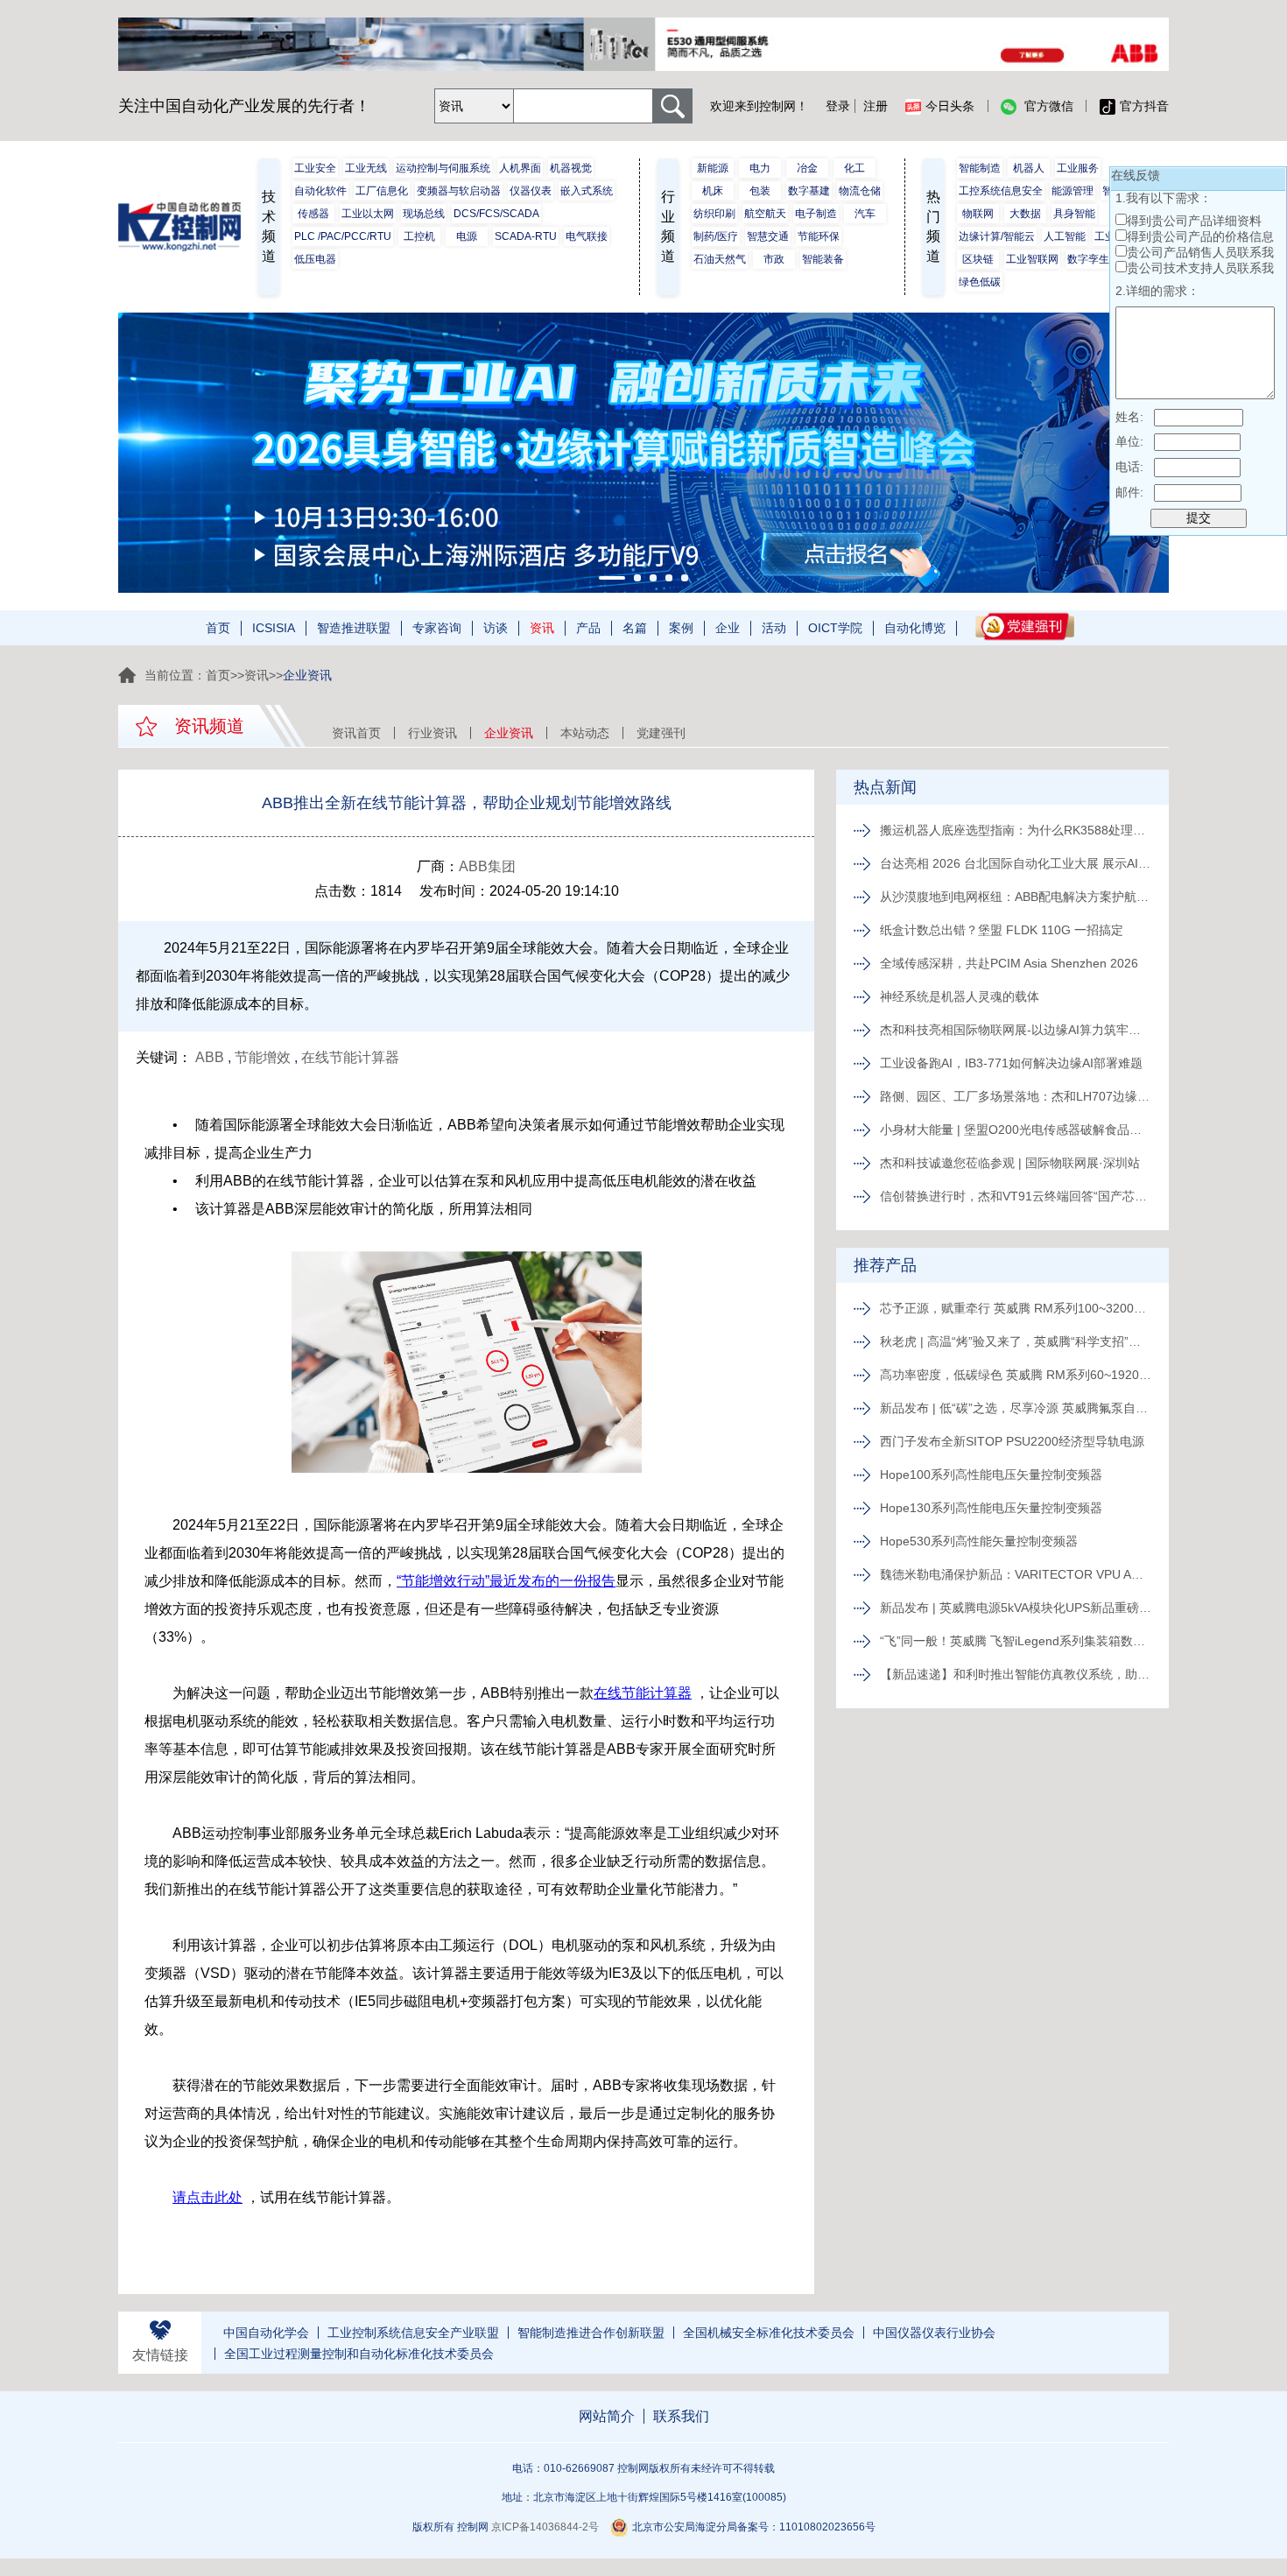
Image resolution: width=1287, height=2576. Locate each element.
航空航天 (765, 214)
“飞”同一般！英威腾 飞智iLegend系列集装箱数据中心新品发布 (1016, 1641)
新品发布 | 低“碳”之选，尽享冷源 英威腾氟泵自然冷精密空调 (1016, 1408)
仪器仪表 (531, 191)
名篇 (635, 628)
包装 (760, 191)
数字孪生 (1088, 259)
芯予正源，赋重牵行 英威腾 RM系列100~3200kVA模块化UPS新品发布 (1016, 1308)
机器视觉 (571, 168)
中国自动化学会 (266, 2333)
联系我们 (681, 2416)
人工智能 (1065, 236)
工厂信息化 (382, 191)
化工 (854, 168)
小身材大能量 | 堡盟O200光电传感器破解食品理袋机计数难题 (1016, 1130)
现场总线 (424, 214)
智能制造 (980, 168)
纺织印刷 (714, 214)
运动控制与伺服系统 (443, 168)
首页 (218, 628)
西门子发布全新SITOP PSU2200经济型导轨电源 (1012, 1441)
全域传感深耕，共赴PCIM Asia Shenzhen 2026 (1009, 963)
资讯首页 (356, 733)
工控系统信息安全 (1001, 191)
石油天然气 (720, 259)
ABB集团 (487, 866)
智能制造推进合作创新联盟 (591, 2333)
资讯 (542, 628)
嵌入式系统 (587, 191)
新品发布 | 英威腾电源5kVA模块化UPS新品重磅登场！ (1016, 1608)
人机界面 (520, 168)
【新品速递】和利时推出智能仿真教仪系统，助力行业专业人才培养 (1016, 1674)
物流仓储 (860, 191)
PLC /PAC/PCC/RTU (343, 236)
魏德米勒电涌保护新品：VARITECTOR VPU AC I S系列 (1016, 1574)
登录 (838, 106)
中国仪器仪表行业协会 (934, 2333)
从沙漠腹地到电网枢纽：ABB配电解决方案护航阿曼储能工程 (1016, 897)
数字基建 (809, 191)
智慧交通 (768, 236)
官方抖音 (1144, 106)
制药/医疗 (716, 236)
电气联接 (587, 236)
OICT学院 (835, 628)
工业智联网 (1032, 259)
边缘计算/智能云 (997, 236)
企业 (728, 628)
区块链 (978, 259)
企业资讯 (509, 733)
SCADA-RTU (526, 236)
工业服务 (1078, 168)
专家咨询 (437, 628)
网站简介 (607, 2416)
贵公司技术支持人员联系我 (1200, 268)
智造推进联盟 (354, 628)
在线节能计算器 (350, 1057)
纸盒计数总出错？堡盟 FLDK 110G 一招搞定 (1002, 930)
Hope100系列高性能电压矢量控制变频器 (991, 1475)
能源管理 (1072, 191)
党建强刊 (661, 733)
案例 (681, 628)
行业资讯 (433, 733)
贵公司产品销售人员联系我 (1200, 252)
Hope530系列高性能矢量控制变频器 (979, 1541)
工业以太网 (368, 214)
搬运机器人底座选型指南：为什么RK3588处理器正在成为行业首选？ (1016, 830)
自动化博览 (915, 628)
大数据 (1025, 214)
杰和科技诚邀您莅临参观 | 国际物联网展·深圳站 (1010, 1163)
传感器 (313, 214)
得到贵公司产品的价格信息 (1200, 236)
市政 (774, 259)
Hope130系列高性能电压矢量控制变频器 (991, 1508)
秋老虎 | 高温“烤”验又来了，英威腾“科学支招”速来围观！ (1016, 1341)
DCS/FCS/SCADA (496, 214)
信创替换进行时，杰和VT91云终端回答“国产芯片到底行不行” (1016, 1196)
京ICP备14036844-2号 (545, 2527)
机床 (713, 191)
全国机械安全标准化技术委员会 (769, 2333)
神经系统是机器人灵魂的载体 (960, 996)
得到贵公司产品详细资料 (1194, 221)
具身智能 (1074, 214)
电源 (467, 236)
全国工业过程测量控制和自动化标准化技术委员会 (359, 2354)
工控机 (419, 236)
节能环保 (819, 236)
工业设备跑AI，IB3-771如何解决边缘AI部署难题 (1011, 1063)
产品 (588, 628)
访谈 (496, 628)
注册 (876, 106)
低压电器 (315, 259)
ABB (210, 1057)
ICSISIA (274, 628)
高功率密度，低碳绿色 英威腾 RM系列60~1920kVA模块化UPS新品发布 (1016, 1375)
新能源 (713, 168)
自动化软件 (320, 191)
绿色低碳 (980, 282)
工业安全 (315, 168)
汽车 (865, 214)
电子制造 (816, 214)
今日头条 (950, 106)
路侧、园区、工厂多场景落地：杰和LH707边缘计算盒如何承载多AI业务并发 (1016, 1096)
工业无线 (366, 168)
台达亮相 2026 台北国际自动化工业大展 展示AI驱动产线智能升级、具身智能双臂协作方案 (1016, 863)
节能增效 (263, 1057)
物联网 (978, 214)
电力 (760, 168)
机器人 (1029, 168)
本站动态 (585, 733)
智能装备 (823, 259)
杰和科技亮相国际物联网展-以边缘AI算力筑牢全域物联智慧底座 (1016, 1030)
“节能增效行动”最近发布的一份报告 (506, 1581)
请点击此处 (207, 2197)
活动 (774, 628)
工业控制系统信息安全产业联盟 (413, 2333)
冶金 (807, 168)
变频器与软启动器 (459, 191)
